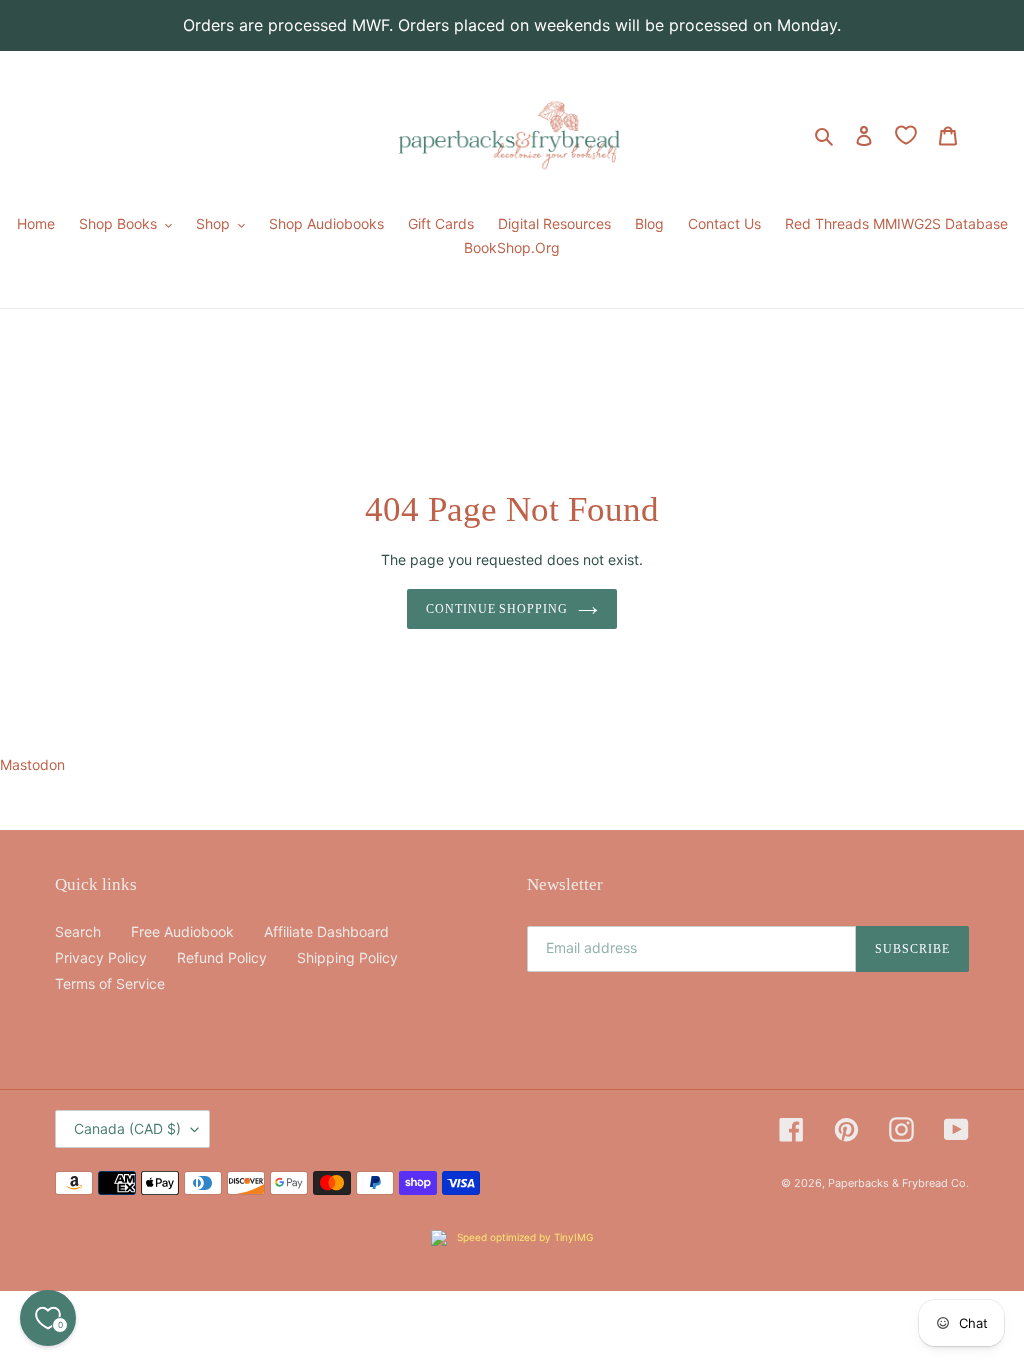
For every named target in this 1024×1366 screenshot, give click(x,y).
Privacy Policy (101, 957)
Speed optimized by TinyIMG (523, 1237)
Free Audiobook (182, 931)
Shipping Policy (347, 957)
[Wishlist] (906, 135)
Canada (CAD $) (127, 1128)
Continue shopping (497, 609)
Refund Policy (222, 957)
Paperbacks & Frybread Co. (898, 1183)
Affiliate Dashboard (326, 931)
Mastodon (32, 764)
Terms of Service (110, 983)
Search (78, 931)
